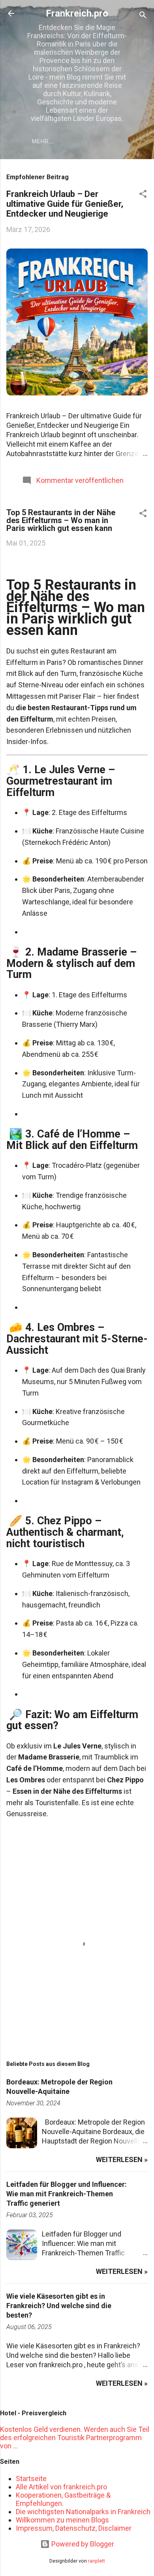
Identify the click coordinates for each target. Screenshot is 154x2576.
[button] (143, 195)
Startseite (31, 2479)
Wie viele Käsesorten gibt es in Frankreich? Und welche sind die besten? (59, 2306)
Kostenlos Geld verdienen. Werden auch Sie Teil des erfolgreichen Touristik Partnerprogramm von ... (75, 2438)
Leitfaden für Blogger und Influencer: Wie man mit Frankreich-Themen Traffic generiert (67, 2194)
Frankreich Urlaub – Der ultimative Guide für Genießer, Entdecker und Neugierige (65, 204)
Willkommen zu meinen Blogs (62, 2520)
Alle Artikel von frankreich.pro (61, 2487)
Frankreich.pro (77, 13)
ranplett (97, 2561)
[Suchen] (143, 16)
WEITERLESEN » (122, 2159)
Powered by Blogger (82, 2544)
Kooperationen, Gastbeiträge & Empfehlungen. (63, 2499)
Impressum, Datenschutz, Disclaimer (74, 2528)
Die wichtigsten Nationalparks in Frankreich (83, 2512)
